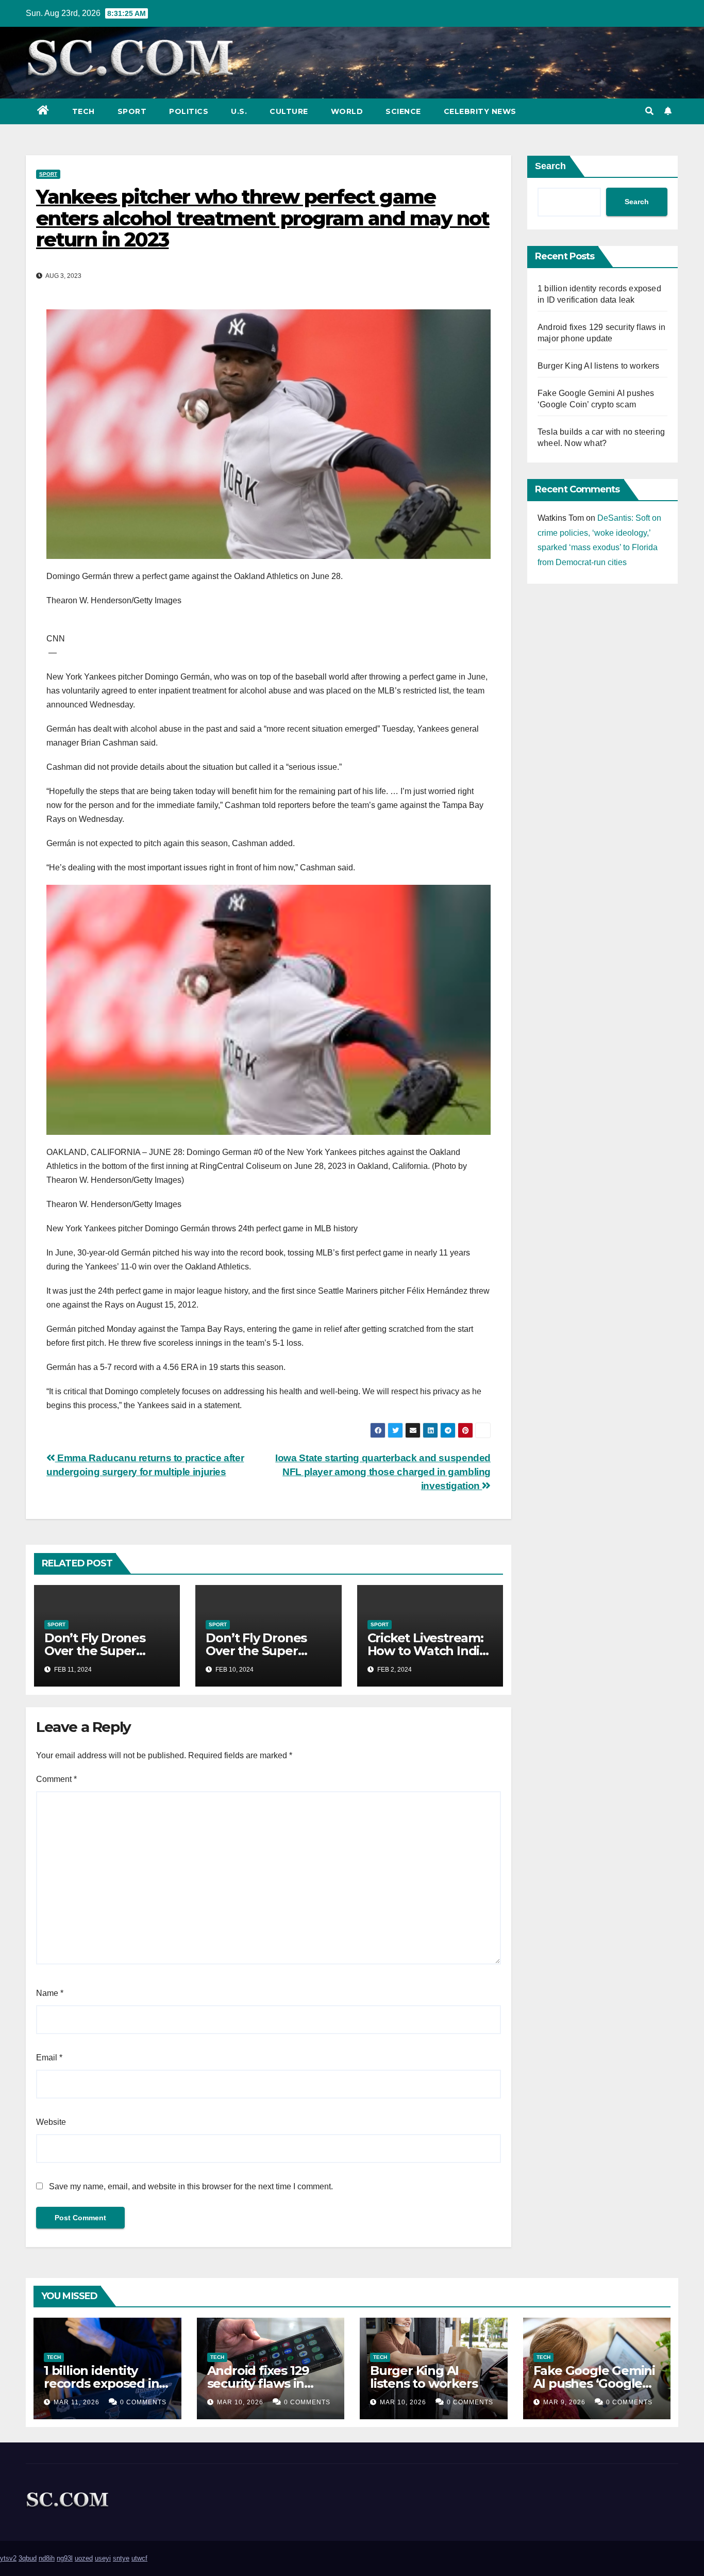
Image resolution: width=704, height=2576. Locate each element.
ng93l (65, 2558)
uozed (84, 2558)
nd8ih (47, 2558)
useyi (103, 2558)
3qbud (28, 2558)
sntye (121, 2558)
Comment (56, 1779)
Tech (83, 111)
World (347, 111)
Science (403, 111)
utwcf (139, 2558)
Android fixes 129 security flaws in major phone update (270, 2383)
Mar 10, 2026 (240, 2402)
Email (49, 2058)
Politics (189, 111)
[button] (649, 111)
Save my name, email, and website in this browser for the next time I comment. (191, 2186)
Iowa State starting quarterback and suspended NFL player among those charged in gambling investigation (383, 1472)
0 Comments (143, 2402)
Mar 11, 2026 (77, 2402)
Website (51, 2122)
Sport (132, 111)
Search (550, 166)
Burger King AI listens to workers (599, 366)
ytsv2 (8, 2558)
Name (50, 1993)
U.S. (239, 111)
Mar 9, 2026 (564, 2402)
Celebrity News (480, 111)
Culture (289, 111)
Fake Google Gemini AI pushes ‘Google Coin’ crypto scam (594, 2383)
